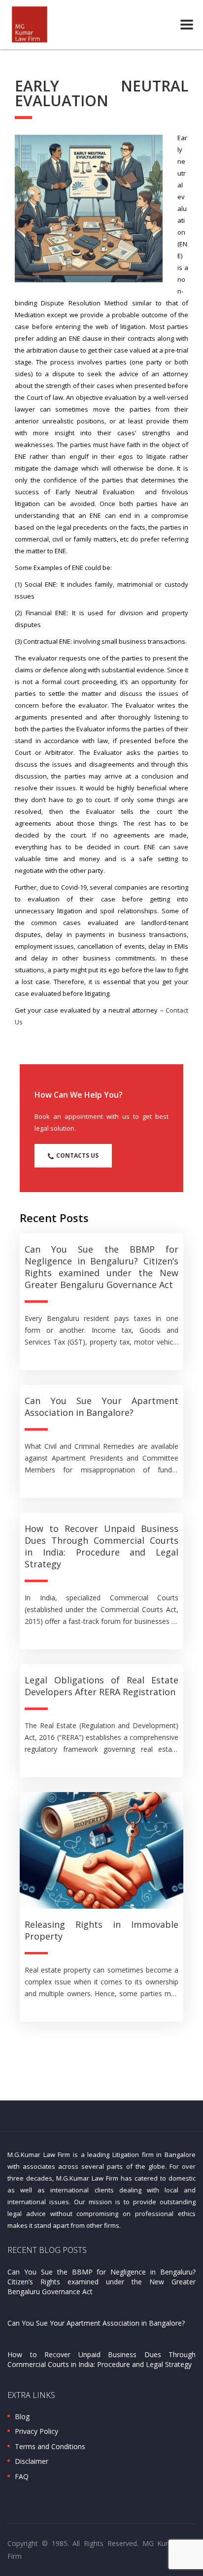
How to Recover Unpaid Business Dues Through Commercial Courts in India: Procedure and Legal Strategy (101, 1546)
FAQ (22, 2477)
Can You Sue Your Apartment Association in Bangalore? (101, 1407)
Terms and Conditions (50, 2447)
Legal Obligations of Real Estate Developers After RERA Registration (101, 1686)
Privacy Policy (36, 2431)
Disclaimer (32, 2461)
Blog (22, 2417)
